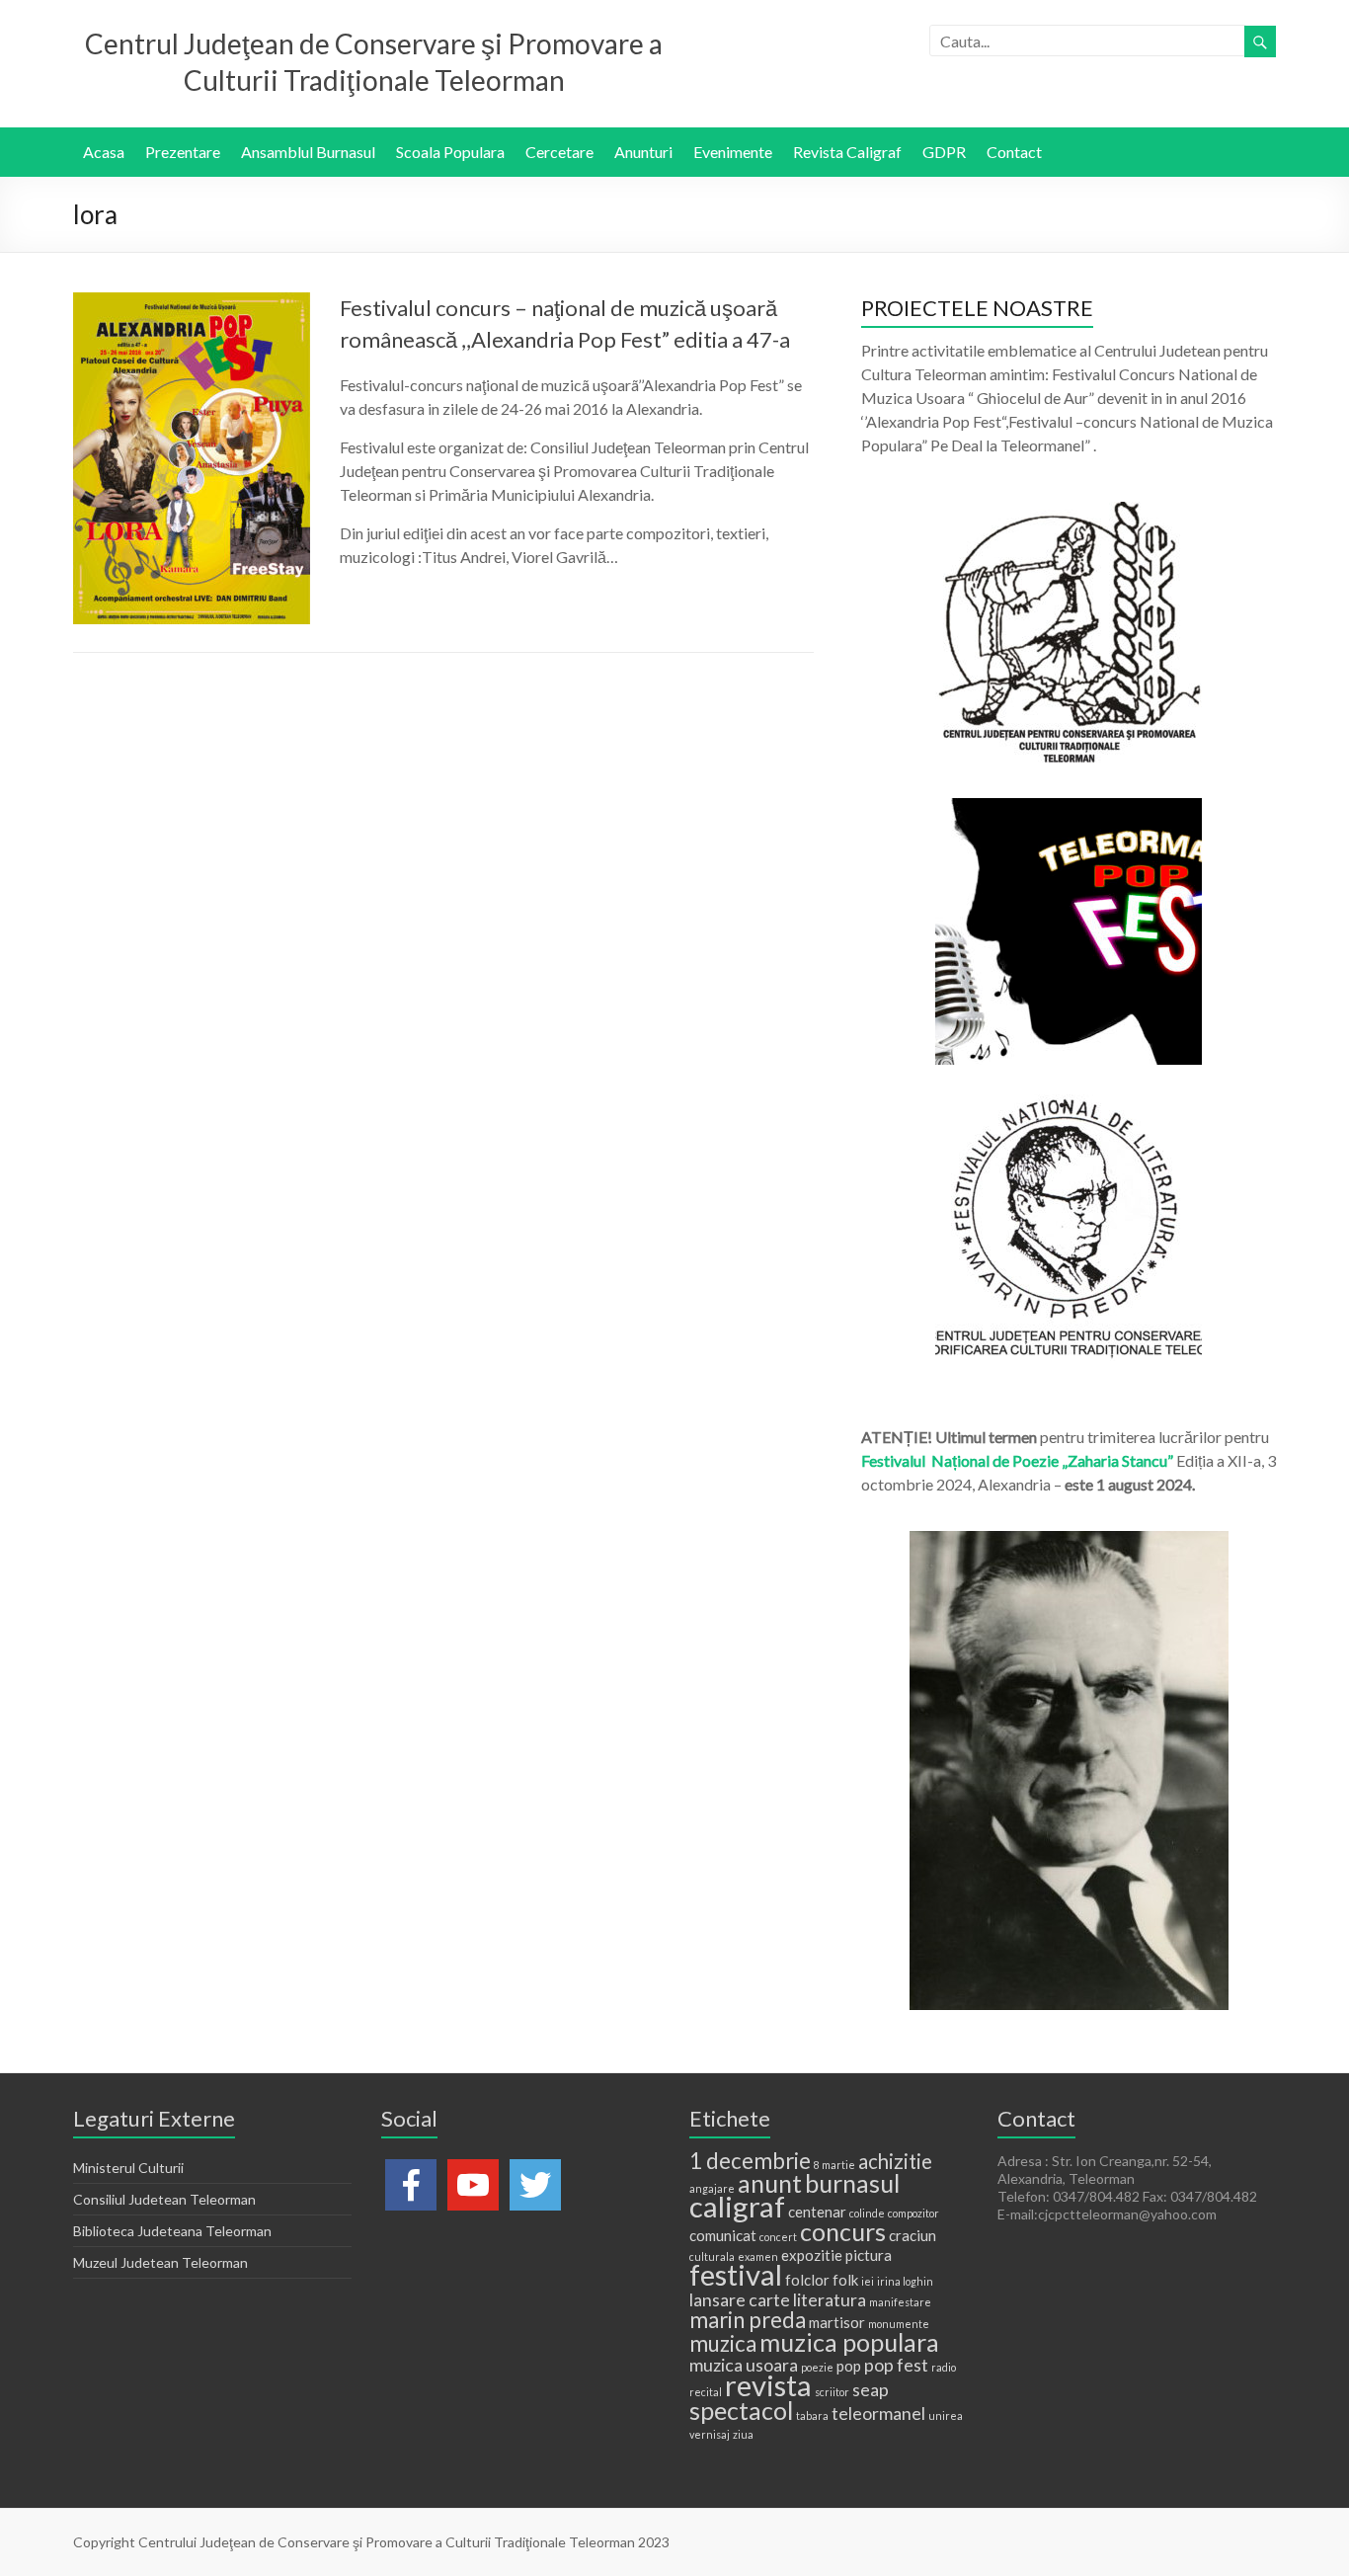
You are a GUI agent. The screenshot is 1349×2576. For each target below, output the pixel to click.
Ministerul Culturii (128, 2168)
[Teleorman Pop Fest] (1069, 807)
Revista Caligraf (847, 152)
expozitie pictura (836, 2255)
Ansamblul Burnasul (308, 152)
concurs (843, 2231)
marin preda (748, 2320)
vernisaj (710, 2434)
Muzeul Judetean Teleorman (160, 2262)
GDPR (944, 152)
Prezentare (183, 152)
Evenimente (733, 152)
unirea (946, 2415)
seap (871, 2389)
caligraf (737, 2206)
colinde (867, 2213)
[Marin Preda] (1069, 1104)
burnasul (852, 2183)
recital (706, 2392)
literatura (830, 2299)
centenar (817, 2212)
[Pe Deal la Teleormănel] (1069, 511)
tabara (812, 2415)
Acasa (104, 152)
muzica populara (849, 2342)
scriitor (832, 2392)
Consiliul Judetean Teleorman (164, 2199)
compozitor (913, 2213)
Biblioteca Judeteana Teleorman (172, 2231)
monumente (899, 2324)
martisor (837, 2322)
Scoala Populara (450, 152)
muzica (723, 2343)
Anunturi (643, 152)
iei (868, 2281)
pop (849, 2366)
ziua (743, 2434)
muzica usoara (744, 2365)
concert (778, 2237)
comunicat (723, 2235)
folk (845, 2280)
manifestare (900, 2302)
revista (768, 2385)
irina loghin (905, 2281)
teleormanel (878, 2413)
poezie (817, 2367)
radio (944, 2367)
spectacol (741, 2410)
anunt (770, 2183)
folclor (807, 2280)
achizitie (895, 2161)
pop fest (896, 2365)
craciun (913, 2235)
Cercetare (559, 152)
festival (736, 2274)
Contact (1014, 152)
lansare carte (740, 2299)
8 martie (834, 2165)
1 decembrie (750, 2161)
